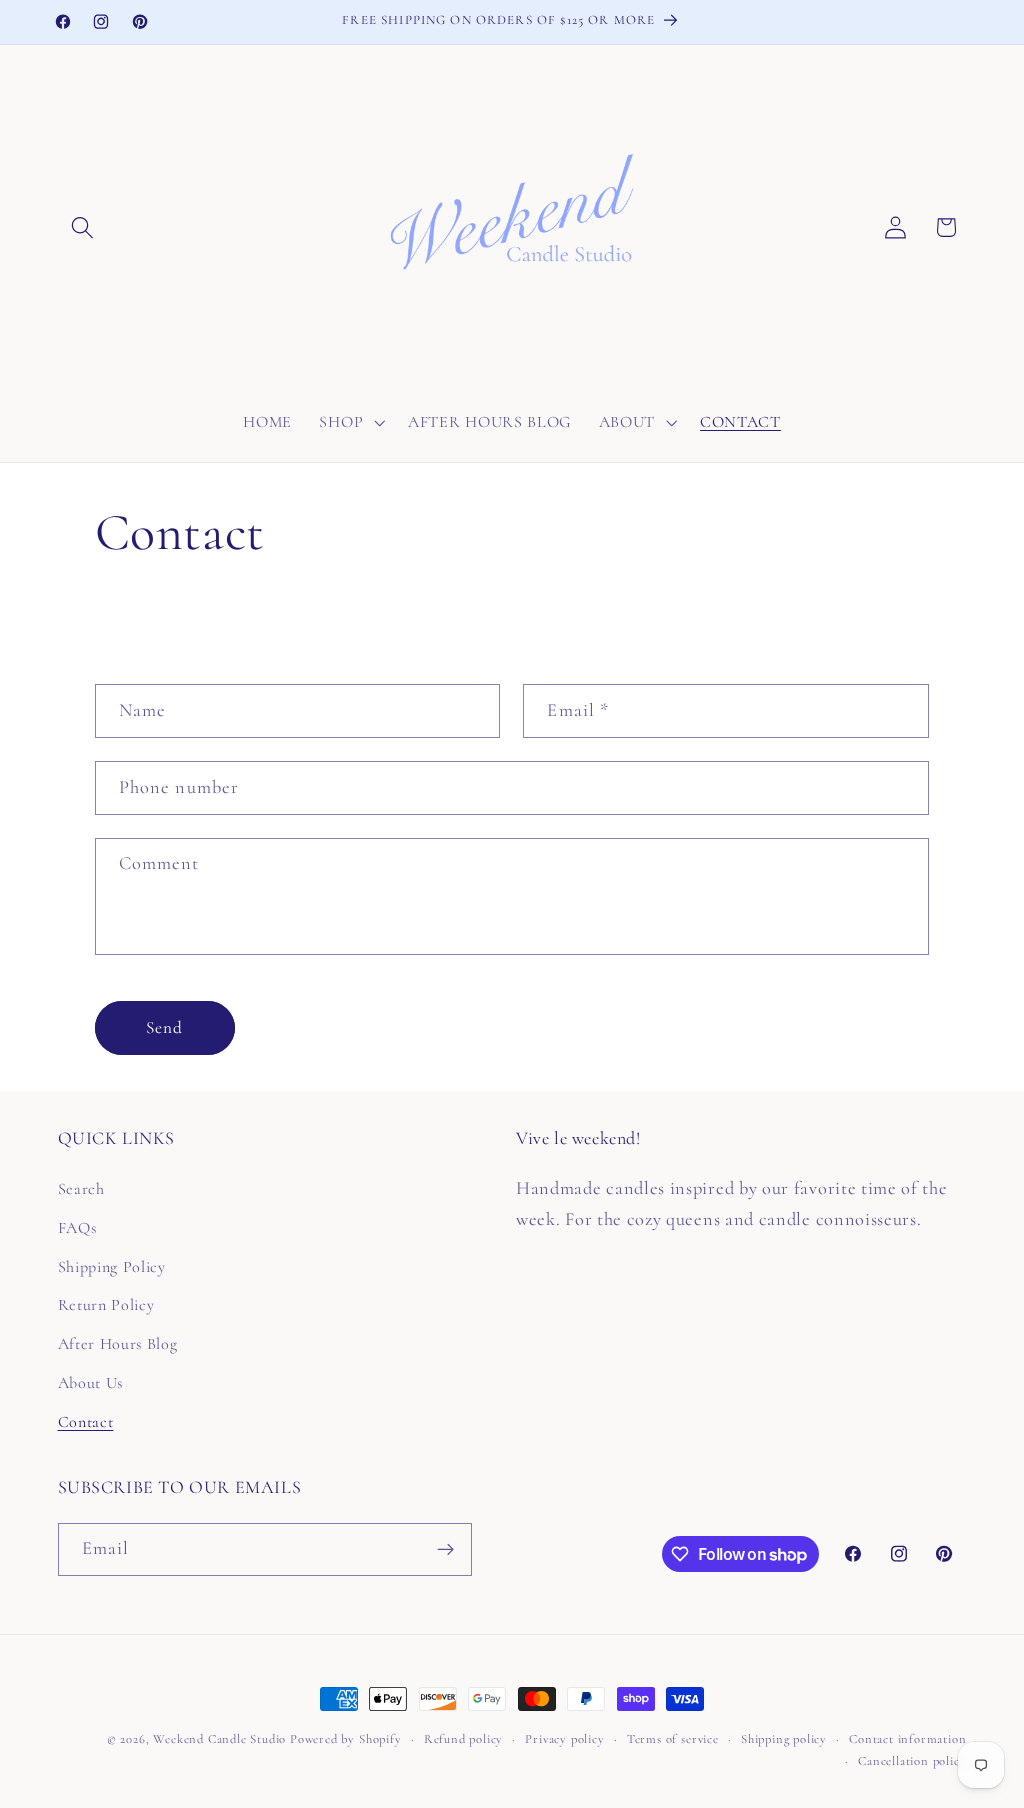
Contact (86, 1422)
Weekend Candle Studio (219, 1739)
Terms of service (673, 1739)
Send (165, 1027)
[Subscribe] (445, 1550)
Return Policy (106, 1305)
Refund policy (463, 1739)
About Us (91, 1383)
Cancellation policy (912, 1761)
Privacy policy (564, 1739)
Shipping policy (784, 1739)
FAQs (77, 1228)
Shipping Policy (112, 1267)
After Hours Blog (118, 1344)
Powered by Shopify (346, 1739)
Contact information (907, 1739)
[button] (83, 227)
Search (81, 1189)
